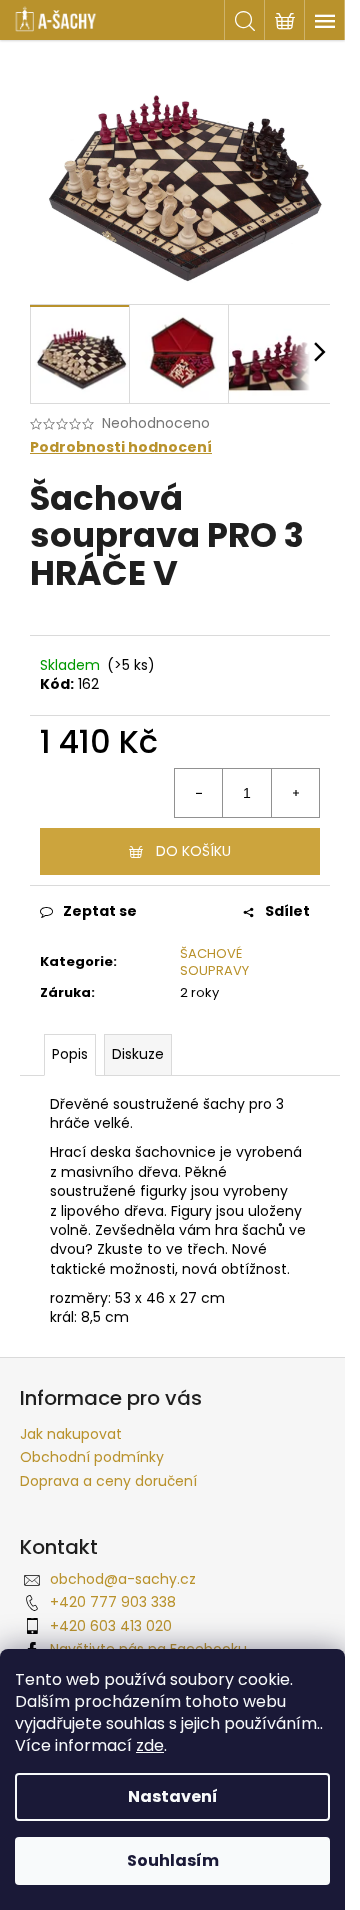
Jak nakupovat (71, 1434)
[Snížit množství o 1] (199, 793)
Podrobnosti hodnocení (121, 447)
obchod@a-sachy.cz (123, 1579)
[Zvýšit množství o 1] (295, 793)
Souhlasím (173, 1860)
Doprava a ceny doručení (108, 1481)
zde (150, 1745)
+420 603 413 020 (111, 1626)
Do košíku (193, 851)
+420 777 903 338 (113, 1602)
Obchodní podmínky (92, 1457)
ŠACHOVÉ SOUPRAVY (214, 962)
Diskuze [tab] (138, 1054)
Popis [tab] (70, 1054)
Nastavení (173, 1796)
